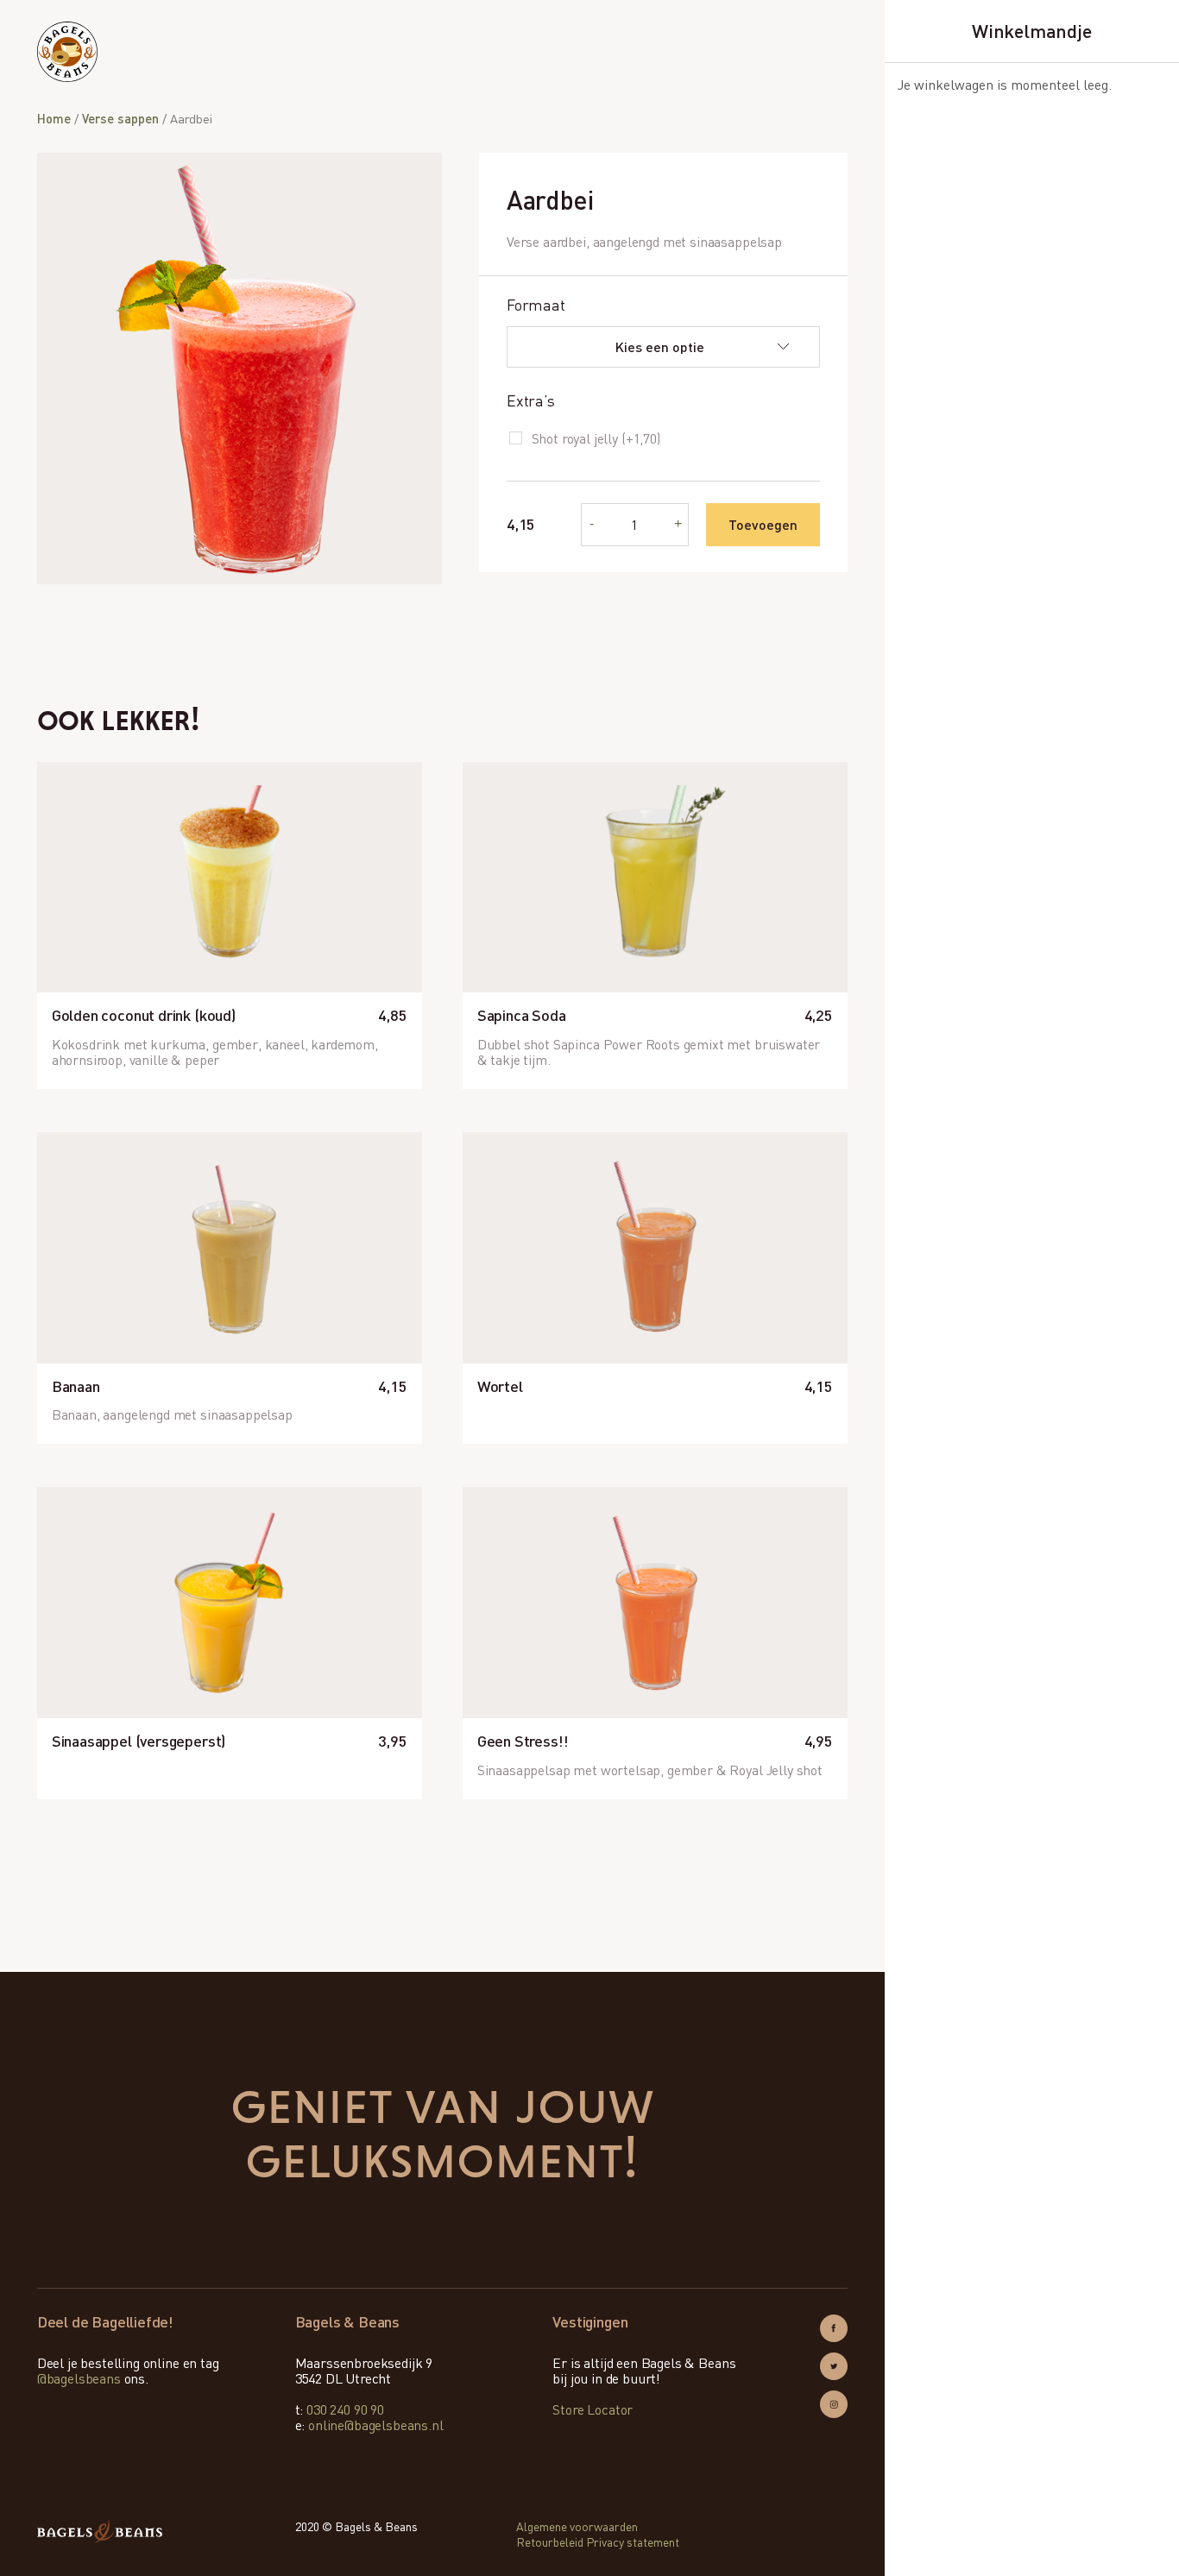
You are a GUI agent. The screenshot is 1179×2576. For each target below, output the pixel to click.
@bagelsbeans (79, 2378)
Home (54, 118)
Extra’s (531, 401)
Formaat (536, 305)
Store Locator (593, 2409)
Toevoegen (763, 524)
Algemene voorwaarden (577, 2526)
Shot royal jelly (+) (596, 438)
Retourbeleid (550, 2542)
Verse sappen (120, 118)
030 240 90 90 (345, 2409)
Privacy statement (633, 2542)
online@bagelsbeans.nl (376, 2425)
